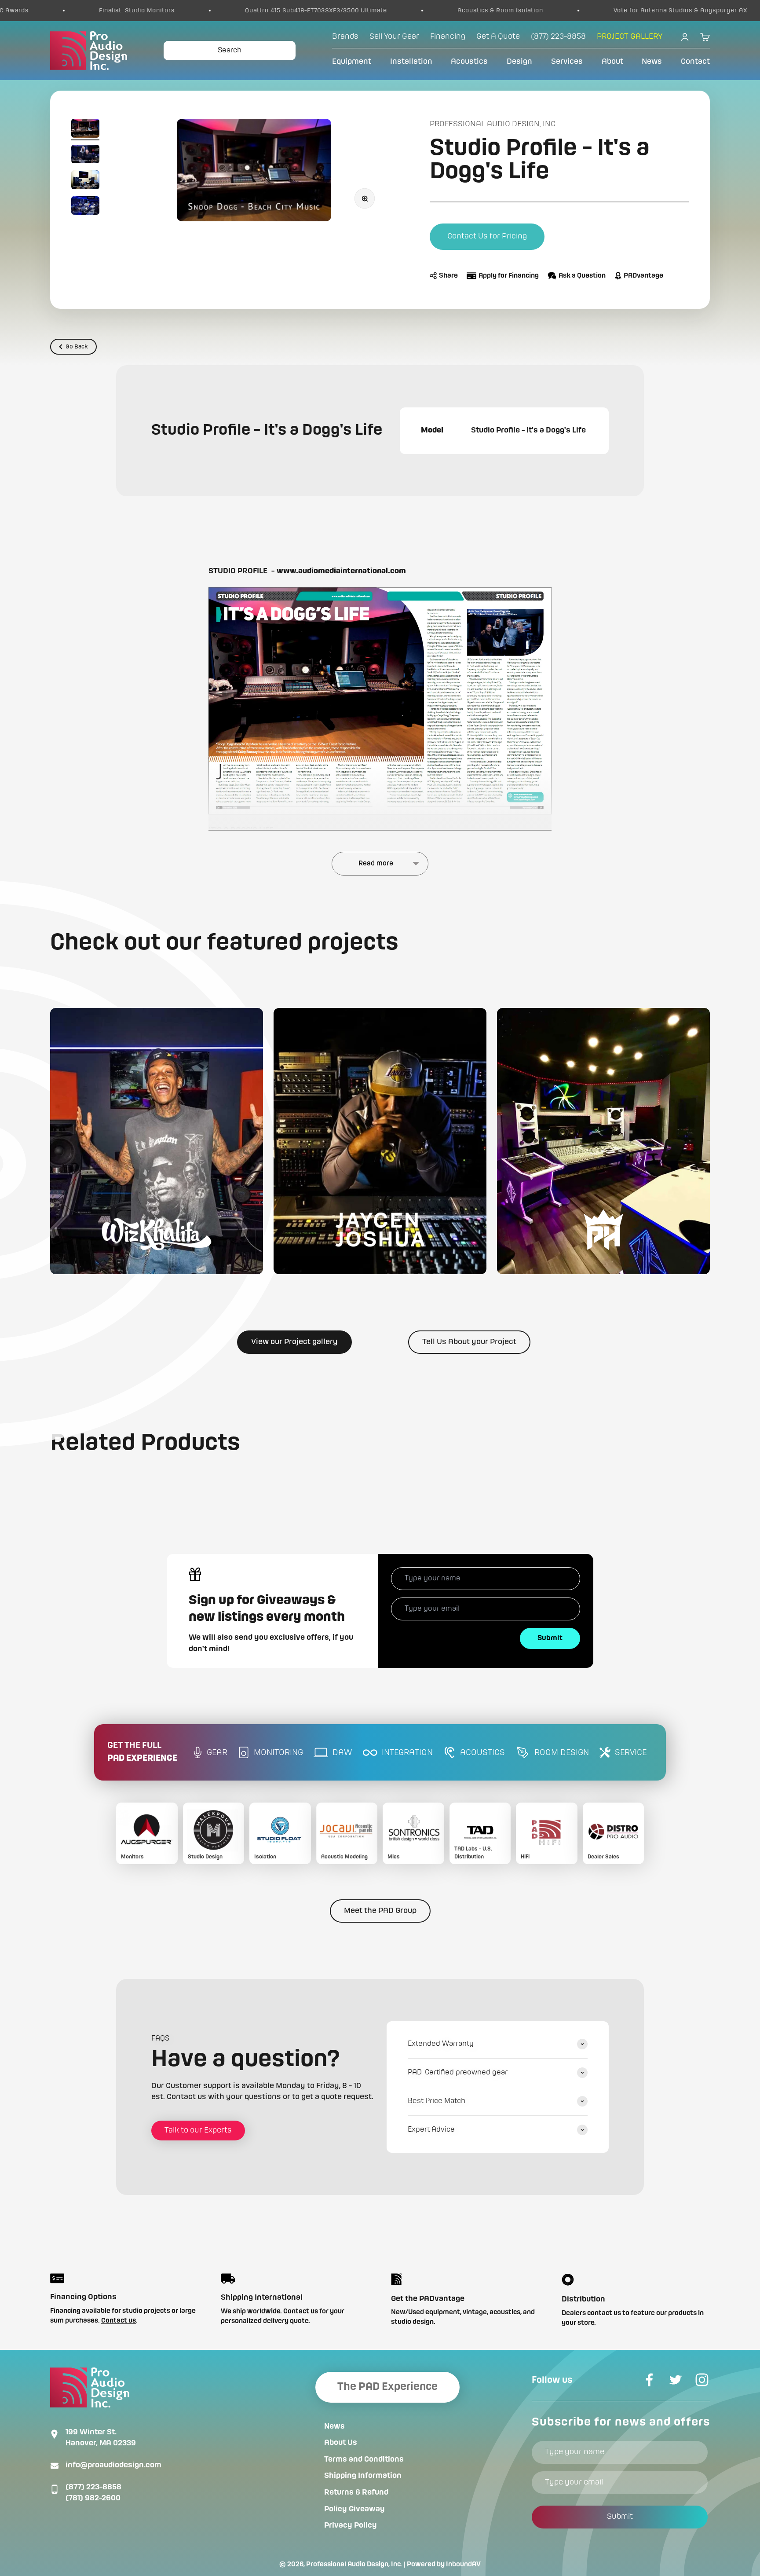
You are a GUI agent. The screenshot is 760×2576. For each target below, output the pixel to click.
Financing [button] (448, 37)
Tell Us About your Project (469, 1342)
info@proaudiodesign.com (113, 2465)
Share (448, 276)
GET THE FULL (142, 1752)
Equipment (352, 62)
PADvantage (643, 276)
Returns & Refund (356, 2492)
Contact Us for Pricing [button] (487, 236)
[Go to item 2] (85, 156)
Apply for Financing (509, 276)
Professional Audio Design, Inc (493, 124)
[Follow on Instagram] (702, 2380)
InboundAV (463, 2565)
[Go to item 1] (85, 130)
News (652, 62)
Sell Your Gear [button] (394, 37)
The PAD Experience (387, 2387)
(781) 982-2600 (93, 2498)
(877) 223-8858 (93, 2487)
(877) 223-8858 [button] (558, 37)
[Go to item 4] (85, 207)
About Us (341, 2443)
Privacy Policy (351, 2525)
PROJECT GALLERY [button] (630, 37)
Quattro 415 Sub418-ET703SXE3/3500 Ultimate (195, 11)
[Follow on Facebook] (649, 2380)
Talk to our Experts (198, 2130)
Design (519, 62)
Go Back (77, 347)
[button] (157, 1141)
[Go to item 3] (85, 181)
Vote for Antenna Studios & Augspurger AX (559, 11)
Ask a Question (582, 276)
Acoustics (469, 62)
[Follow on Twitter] (676, 2380)
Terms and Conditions (364, 2459)
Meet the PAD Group (380, 1911)
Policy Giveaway (354, 2509)
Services (567, 62)
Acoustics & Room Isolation (379, 11)
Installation (411, 62)
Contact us (119, 2321)
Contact (695, 62)
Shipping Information (363, 2476)
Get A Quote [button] (498, 37)
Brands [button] (345, 37)
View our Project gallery (294, 1342)
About (612, 62)
